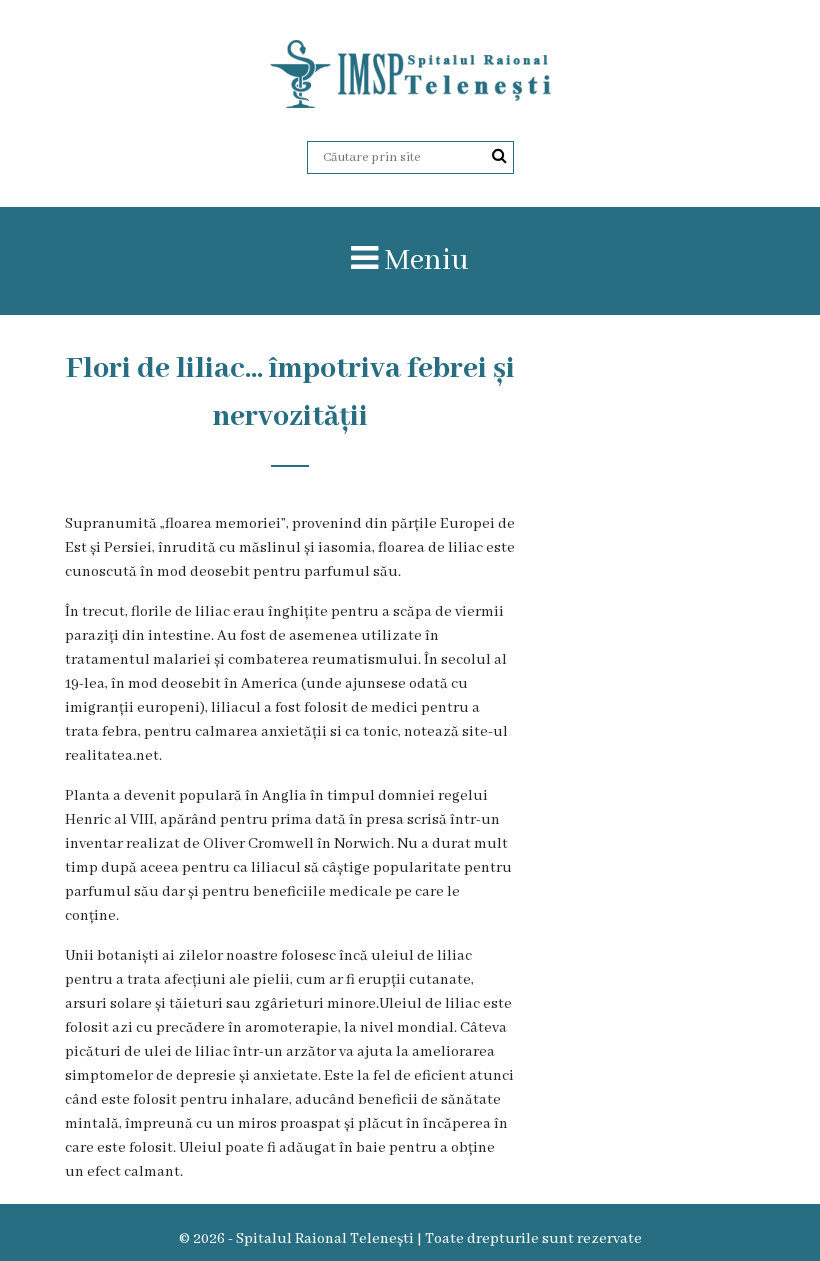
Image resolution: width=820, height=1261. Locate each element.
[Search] (499, 157)
